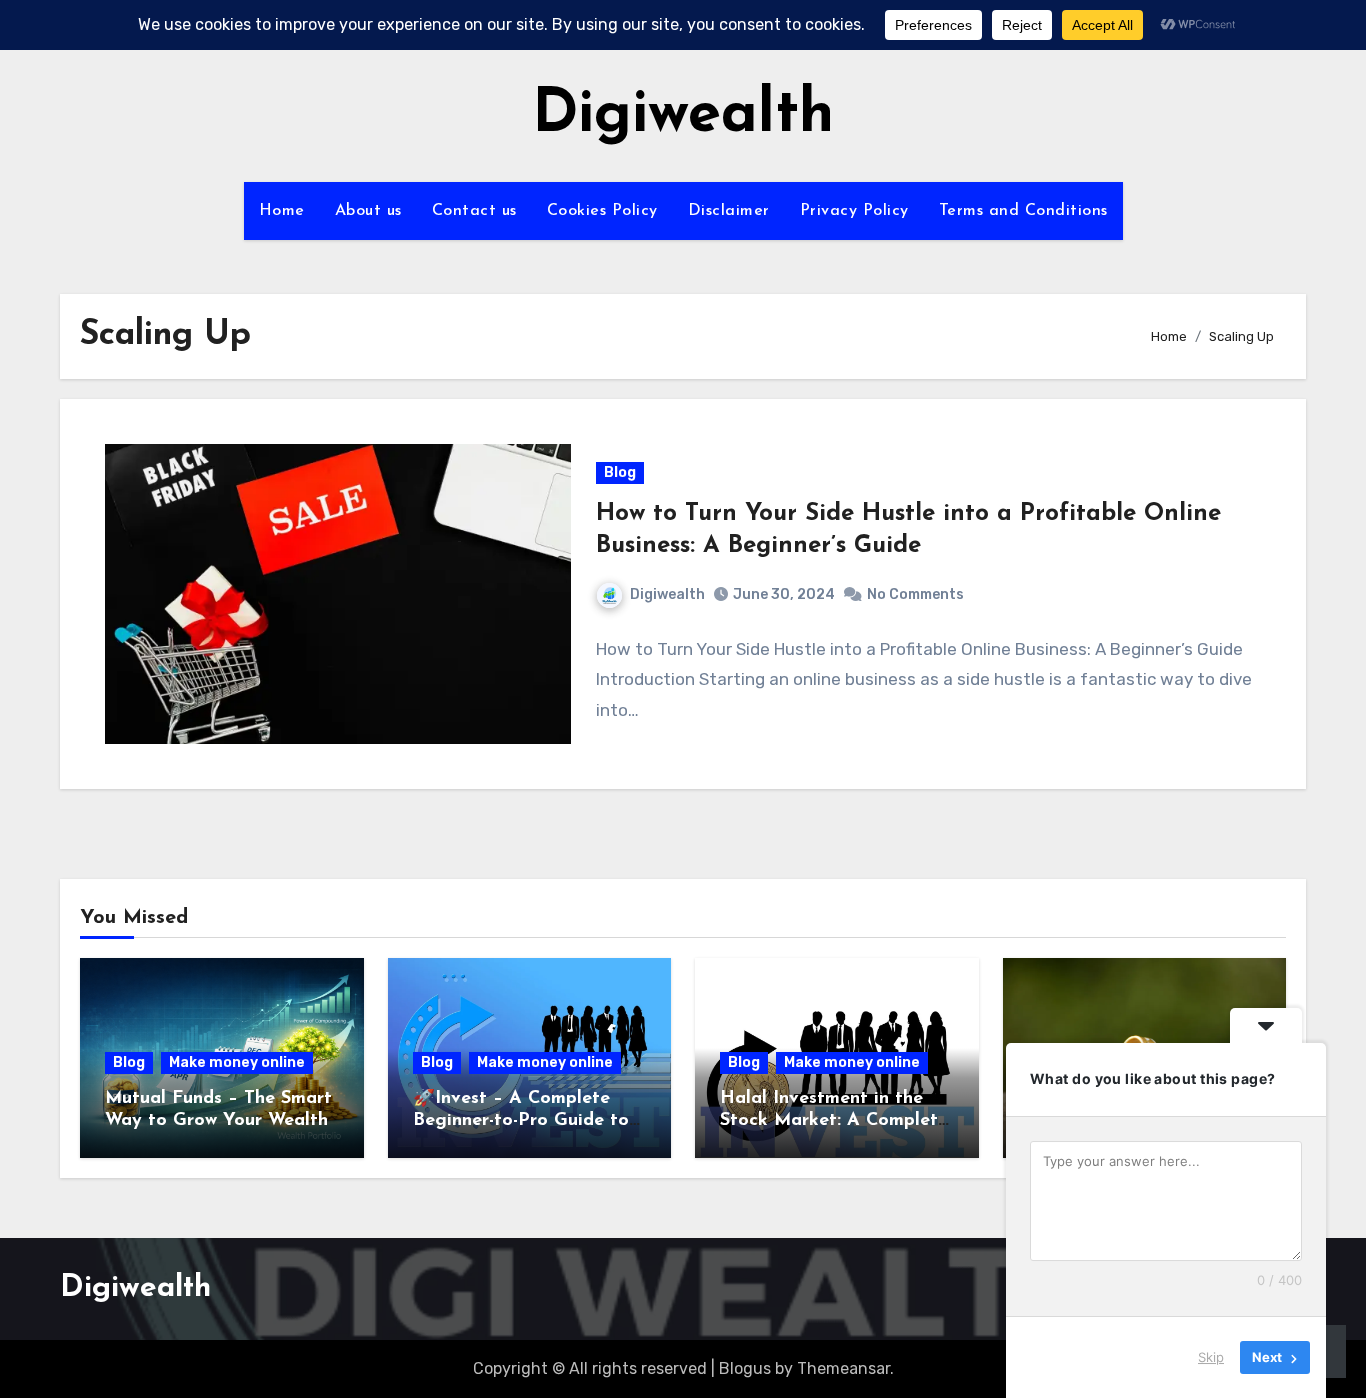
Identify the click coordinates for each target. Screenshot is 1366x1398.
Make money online (237, 1062)
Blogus (745, 1368)
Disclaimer (729, 211)
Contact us (474, 211)
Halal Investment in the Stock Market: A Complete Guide (834, 1120)
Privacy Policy (854, 211)
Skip (1211, 1357)
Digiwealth (683, 116)
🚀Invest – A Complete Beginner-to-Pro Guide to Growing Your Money (521, 1120)
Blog (620, 472)
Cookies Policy (602, 211)
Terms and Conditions (1023, 211)
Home (282, 211)
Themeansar (843, 1368)
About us (368, 211)
